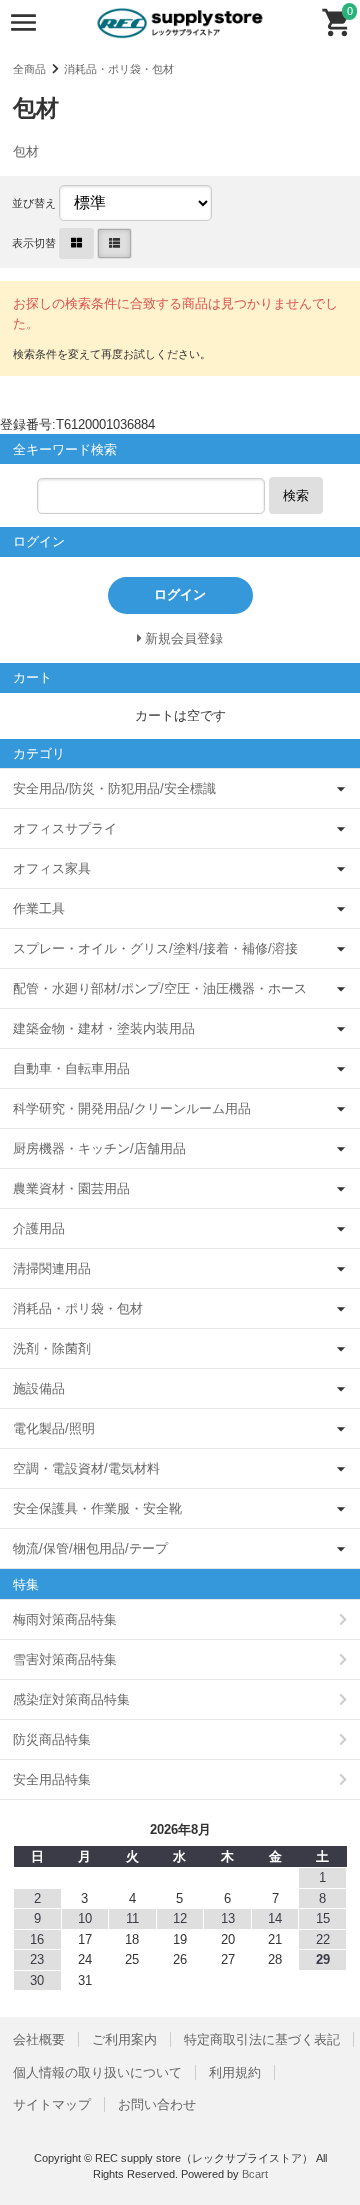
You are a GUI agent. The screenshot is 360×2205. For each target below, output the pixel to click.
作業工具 (39, 908)
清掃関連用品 (52, 1268)
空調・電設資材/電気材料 (86, 1468)
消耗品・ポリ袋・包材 (119, 69)
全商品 (29, 69)
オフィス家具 (52, 868)
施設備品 (39, 1388)
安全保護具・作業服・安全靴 (97, 1508)
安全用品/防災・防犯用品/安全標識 (114, 788)
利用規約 (235, 2072)
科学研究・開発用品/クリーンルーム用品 (132, 1108)
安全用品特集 (52, 1779)
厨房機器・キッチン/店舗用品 (99, 1148)
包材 (26, 151)
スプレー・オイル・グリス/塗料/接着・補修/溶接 (155, 948)
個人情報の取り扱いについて (97, 2072)
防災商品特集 (52, 1739)
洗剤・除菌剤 (52, 1348)
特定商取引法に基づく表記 (262, 2039)
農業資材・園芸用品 (71, 1188)
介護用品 (39, 1228)
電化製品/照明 (54, 1428)
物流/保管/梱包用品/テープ (90, 1548)
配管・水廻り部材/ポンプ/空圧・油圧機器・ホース (160, 988)
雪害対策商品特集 (65, 1659)
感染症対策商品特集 (71, 1699)
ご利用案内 (124, 2039)
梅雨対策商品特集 (65, 1619)
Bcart (255, 2174)
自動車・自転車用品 (71, 1068)
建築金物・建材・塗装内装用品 (104, 1028)
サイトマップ (52, 2104)
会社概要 (39, 2039)
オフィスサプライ (65, 828)
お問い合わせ (157, 2104)
